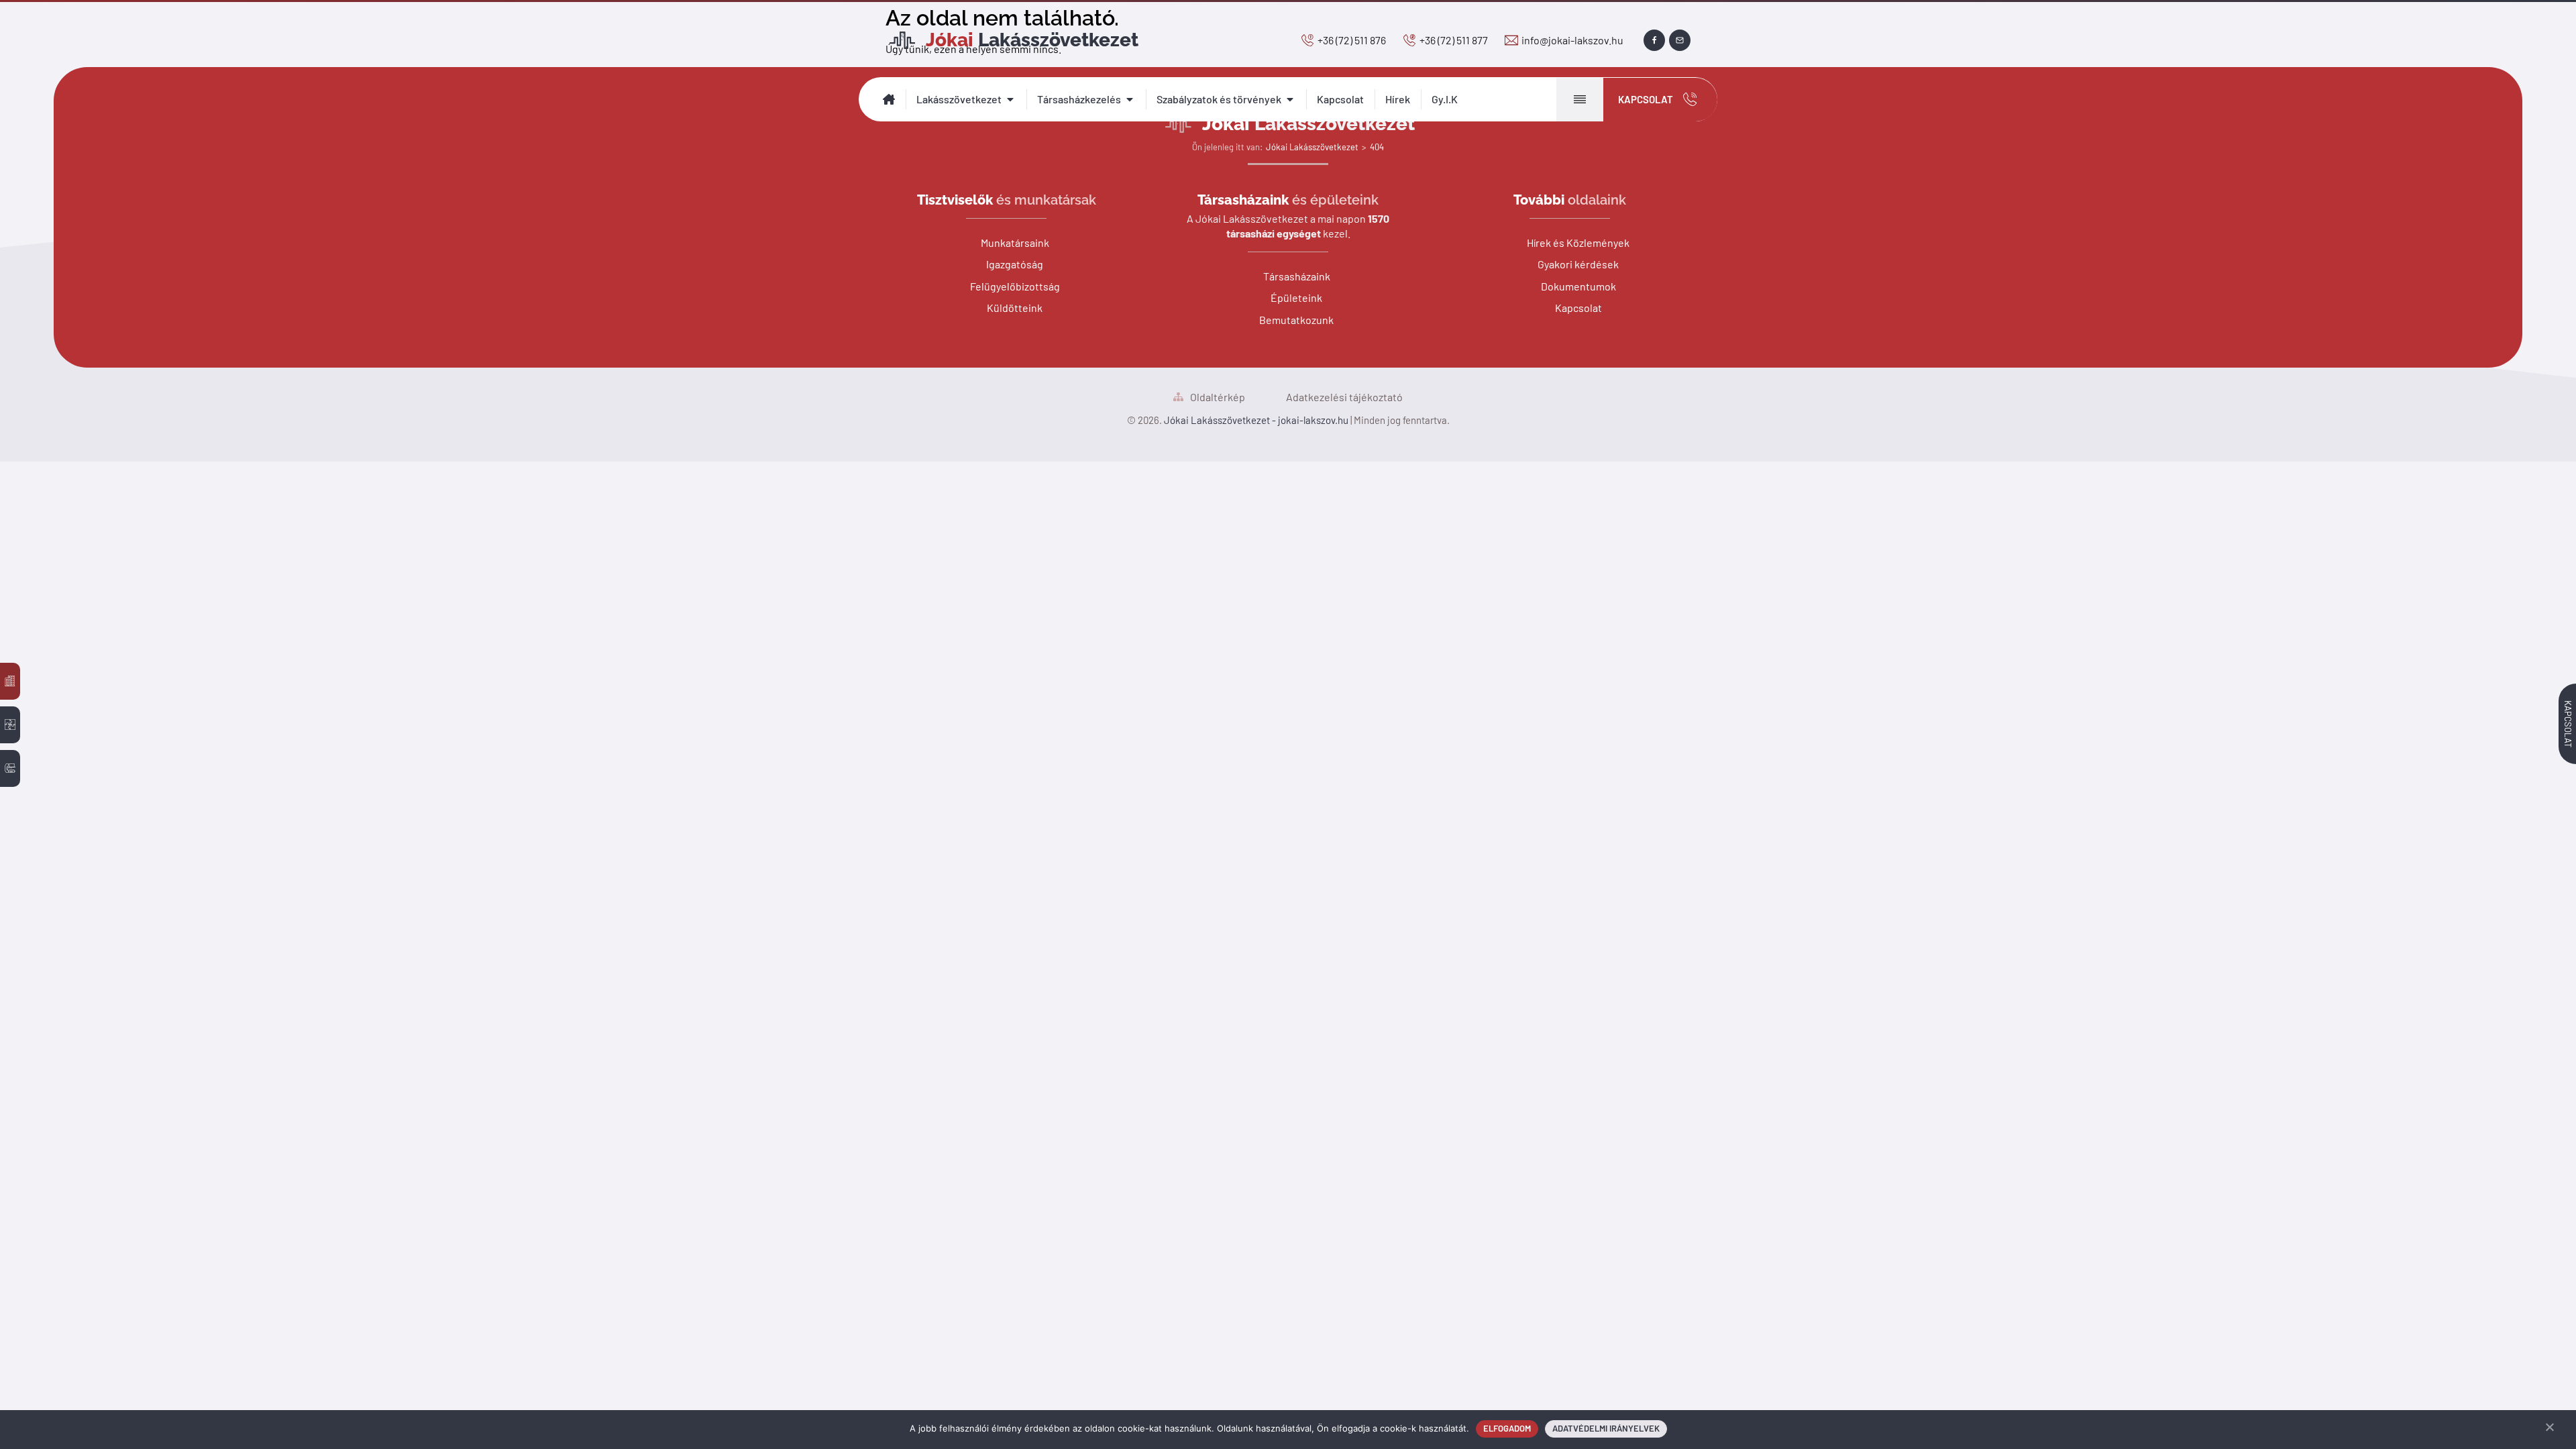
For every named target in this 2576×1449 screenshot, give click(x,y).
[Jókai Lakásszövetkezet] (10, 681)
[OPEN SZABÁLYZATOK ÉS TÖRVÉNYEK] (1290, 99)
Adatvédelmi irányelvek (1606, 1428)
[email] (1680, 40)
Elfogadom (1507, 1428)
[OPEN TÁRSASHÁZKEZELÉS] (1130, 99)
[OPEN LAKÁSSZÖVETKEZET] (1010, 99)
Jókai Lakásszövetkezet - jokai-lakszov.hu (1256, 420)
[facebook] (1654, 40)
